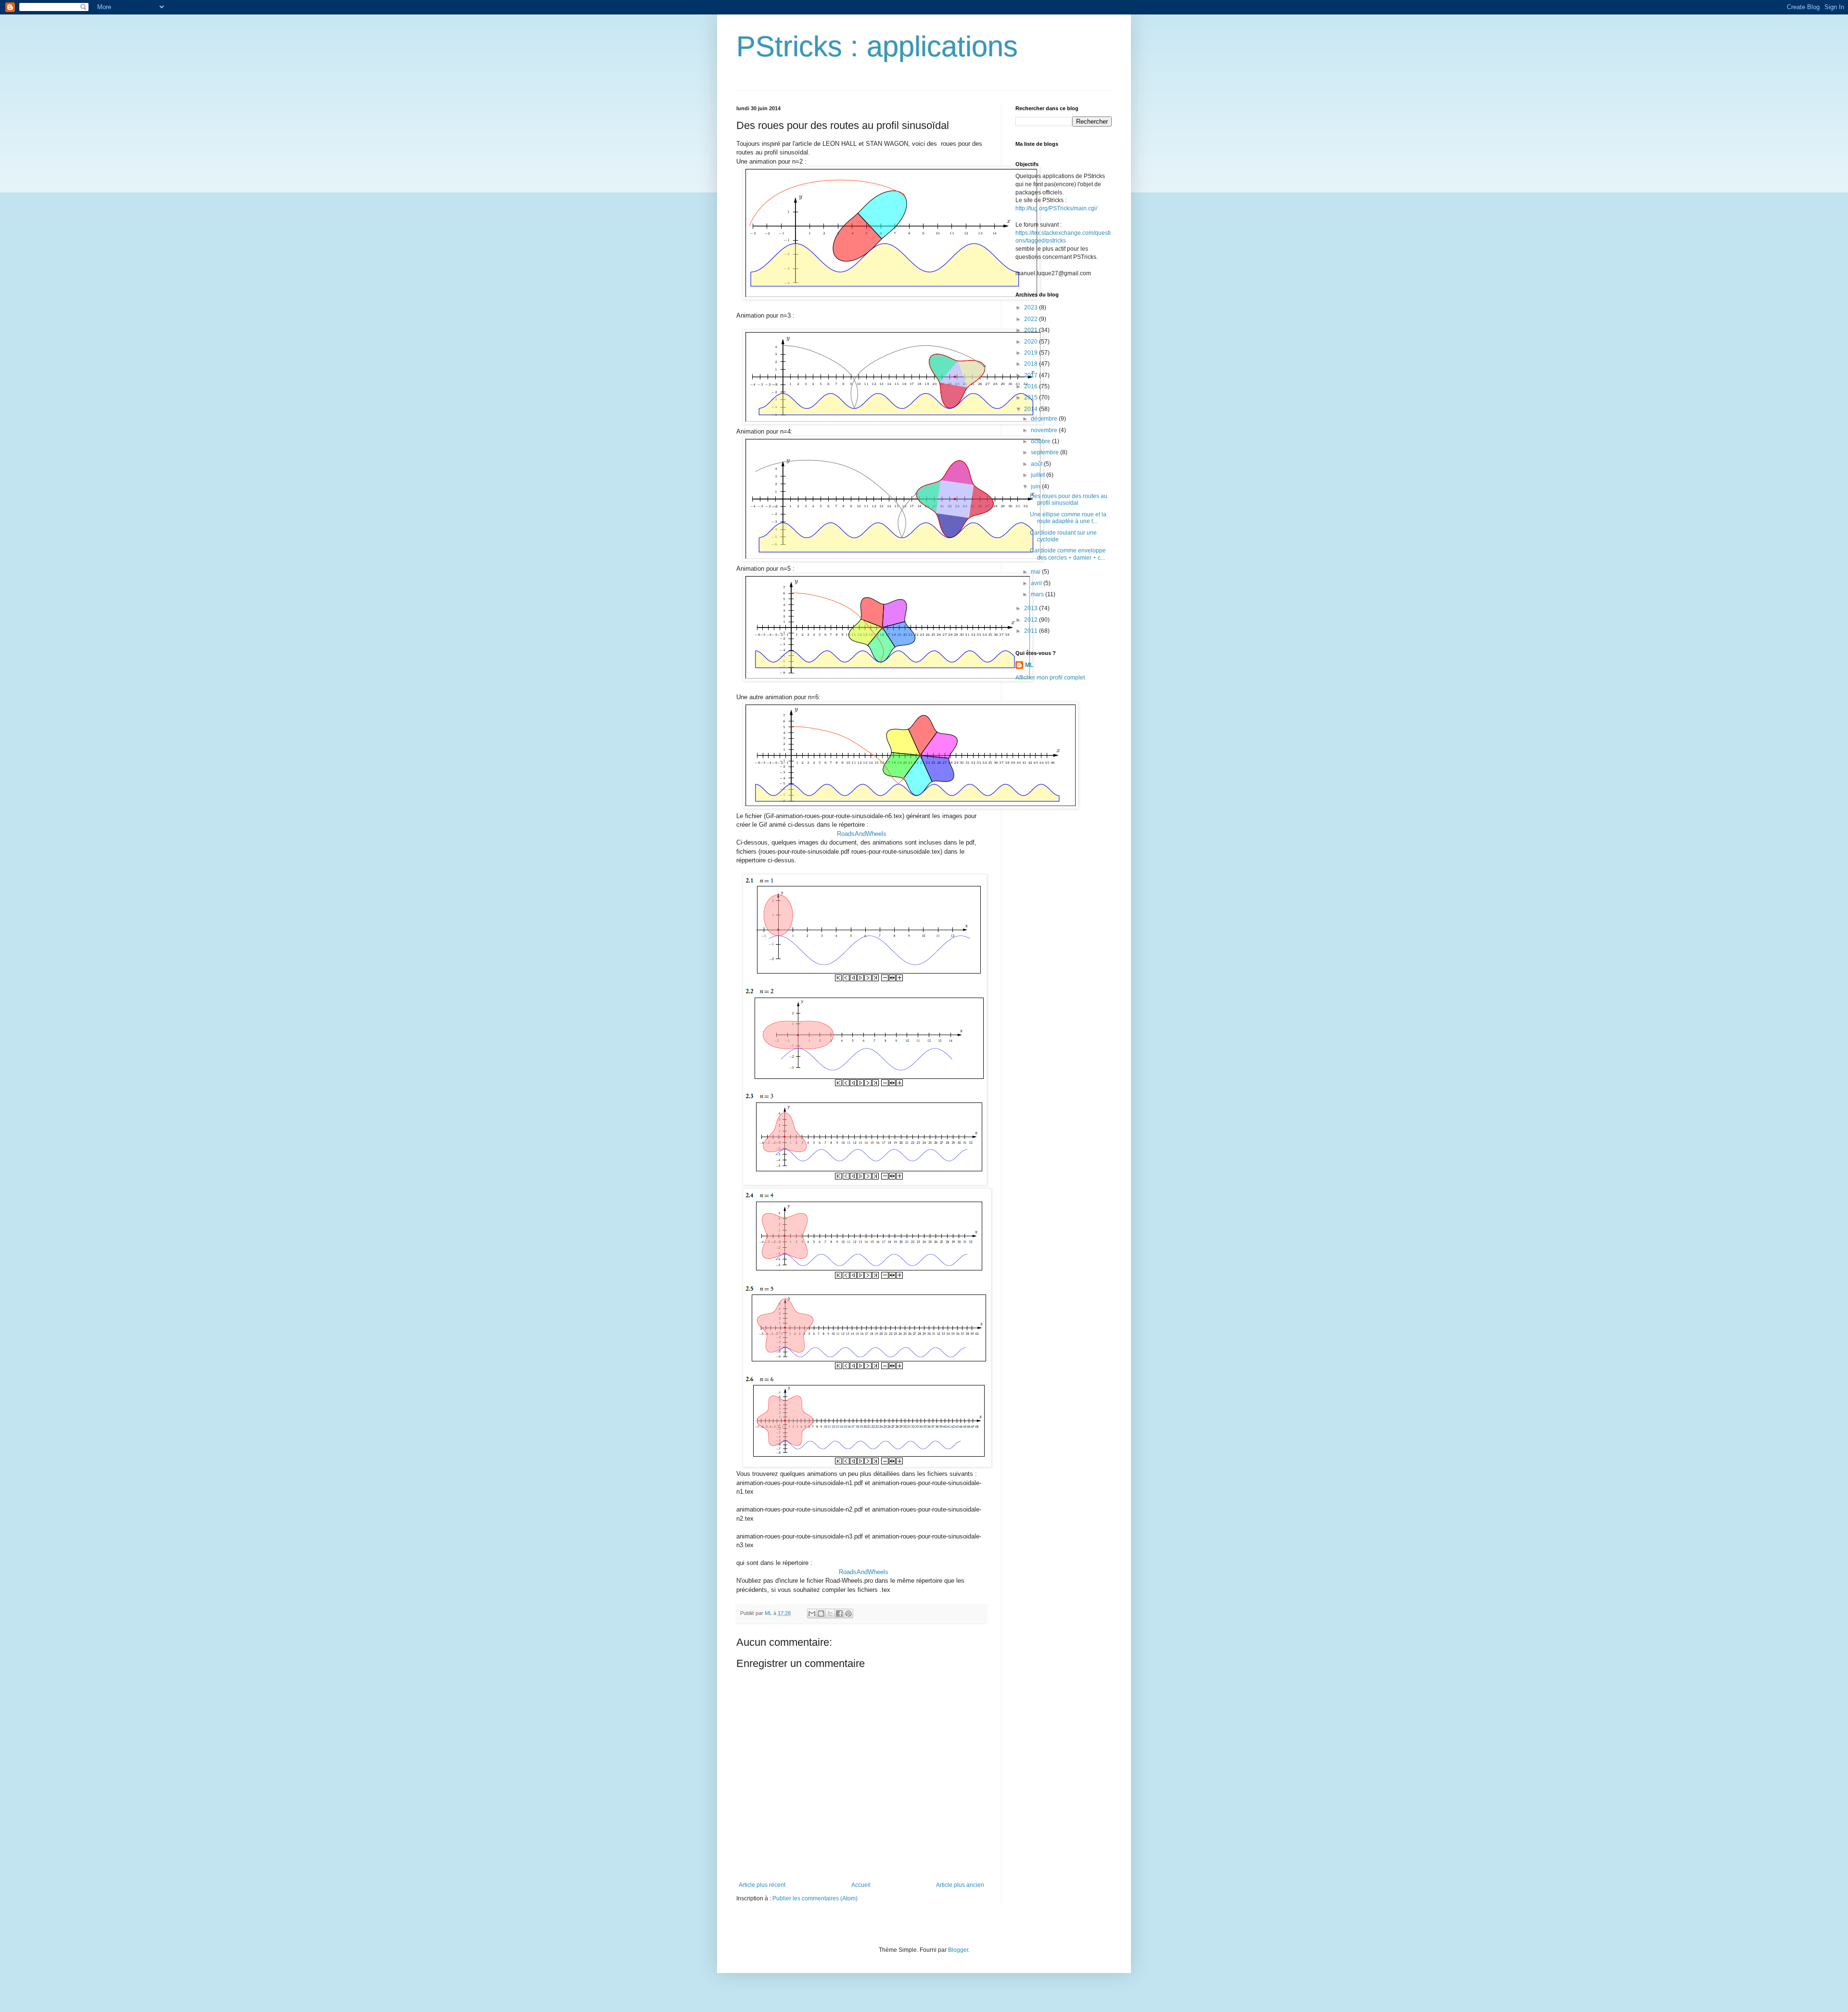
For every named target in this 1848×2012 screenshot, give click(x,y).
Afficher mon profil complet (1050, 678)
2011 (1032, 631)
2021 (1032, 330)
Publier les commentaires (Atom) (815, 1898)
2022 (1032, 319)
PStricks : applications (877, 46)
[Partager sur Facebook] (839, 1614)
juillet (1039, 475)
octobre (1041, 441)
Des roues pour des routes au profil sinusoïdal (1069, 500)
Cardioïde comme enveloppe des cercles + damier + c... (1068, 554)
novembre (1045, 430)
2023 (1032, 308)
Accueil (861, 1885)
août (1037, 464)
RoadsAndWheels (862, 834)
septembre (1046, 452)
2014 (1032, 409)
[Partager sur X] (830, 1614)
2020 (1032, 342)
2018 (1032, 364)
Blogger (958, 1950)
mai (1036, 572)
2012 (1032, 620)
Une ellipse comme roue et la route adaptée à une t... (1068, 518)
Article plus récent (762, 1885)
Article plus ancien (960, 1885)
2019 (1032, 353)
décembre (1045, 419)
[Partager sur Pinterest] (848, 1614)
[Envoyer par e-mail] (812, 1614)
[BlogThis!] (821, 1614)
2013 (1032, 608)
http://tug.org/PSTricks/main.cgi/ (1056, 208)
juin (1036, 487)
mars (1038, 594)
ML (1029, 665)
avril (1037, 583)
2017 (1032, 375)
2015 (1032, 397)
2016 (1032, 386)
